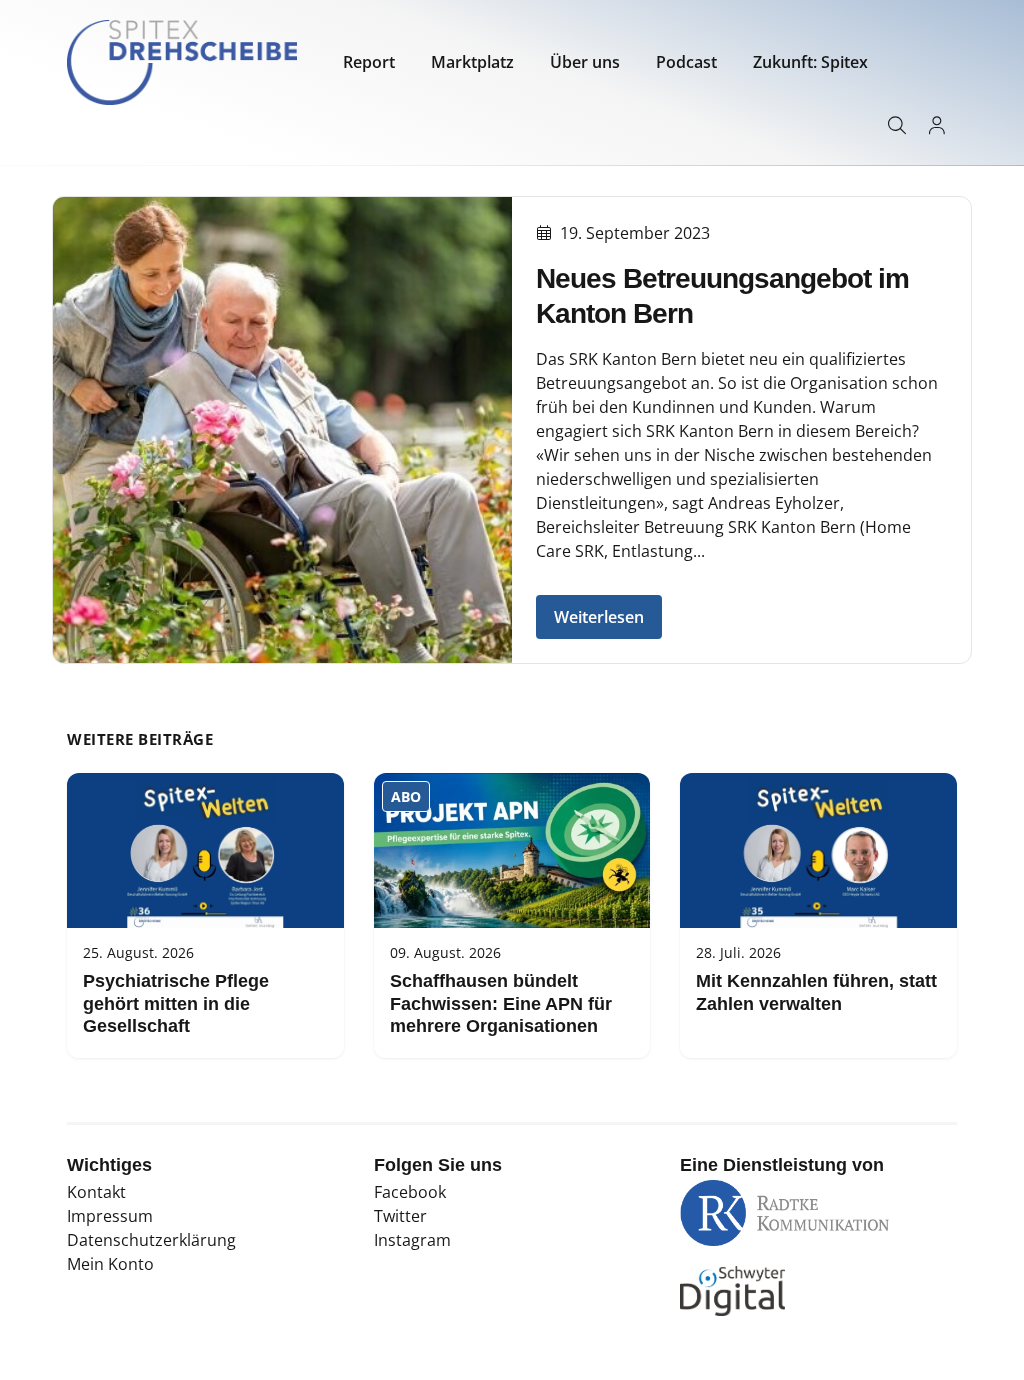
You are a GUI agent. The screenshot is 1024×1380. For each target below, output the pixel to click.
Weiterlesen (599, 617)
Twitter (400, 1216)
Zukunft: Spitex (810, 62)
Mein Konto (110, 1264)
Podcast (686, 62)
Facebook (410, 1192)
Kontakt (96, 1192)
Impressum (110, 1216)
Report (369, 62)
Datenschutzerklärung (151, 1240)
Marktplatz (472, 62)
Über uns (585, 62)
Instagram (412, 1240)
